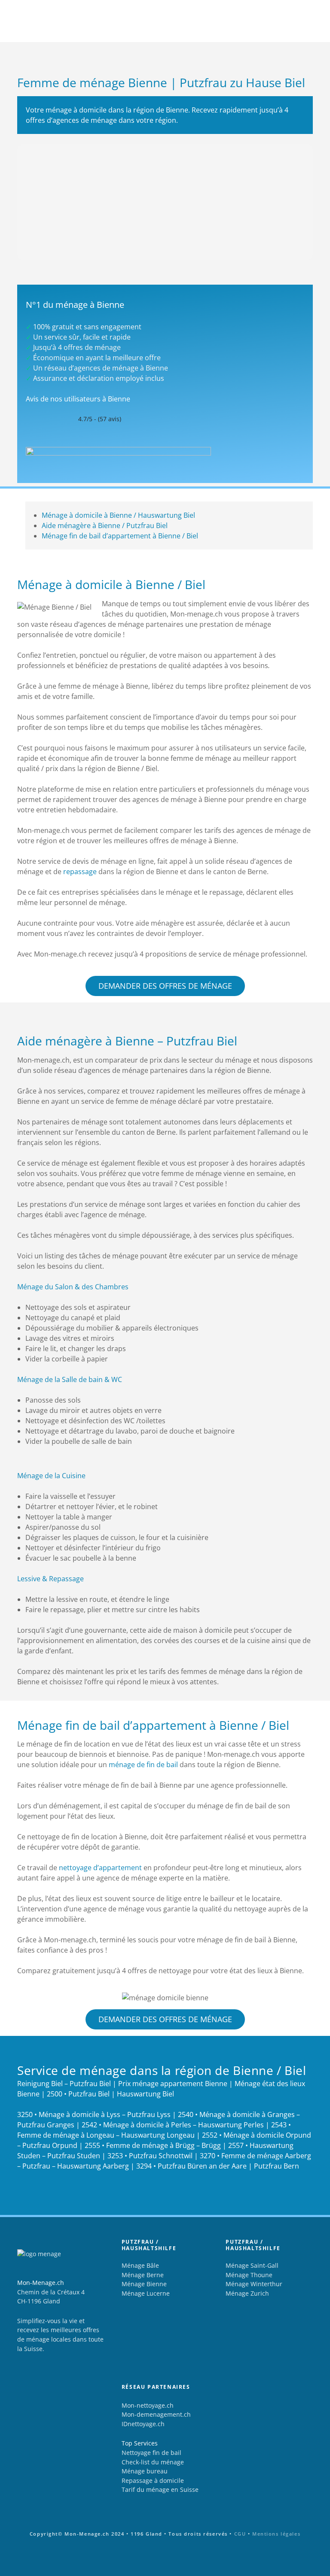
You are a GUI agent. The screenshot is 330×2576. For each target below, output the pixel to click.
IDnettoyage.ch (143, 2424)
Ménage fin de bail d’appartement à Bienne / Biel (120, 536)
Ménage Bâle (140, 2265)
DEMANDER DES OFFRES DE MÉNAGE (165, 986)
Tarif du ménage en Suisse (160, 2489)
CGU (240, 2534)
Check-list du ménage (153, 2462)
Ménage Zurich (247, 2293)
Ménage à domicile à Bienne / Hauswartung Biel (118, 515)
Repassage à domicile (153, 2480)
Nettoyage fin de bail (151, 2453)
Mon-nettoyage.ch (148, 2405)
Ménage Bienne (144, 2284)
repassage (80, 872)
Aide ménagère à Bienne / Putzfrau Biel (105, 526)
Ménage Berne (143, 2275)
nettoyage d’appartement (100, 1868)
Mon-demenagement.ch (156, 2414)
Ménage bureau (145, 2471)
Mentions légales (276, 2534)
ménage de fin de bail (142, 1765)
